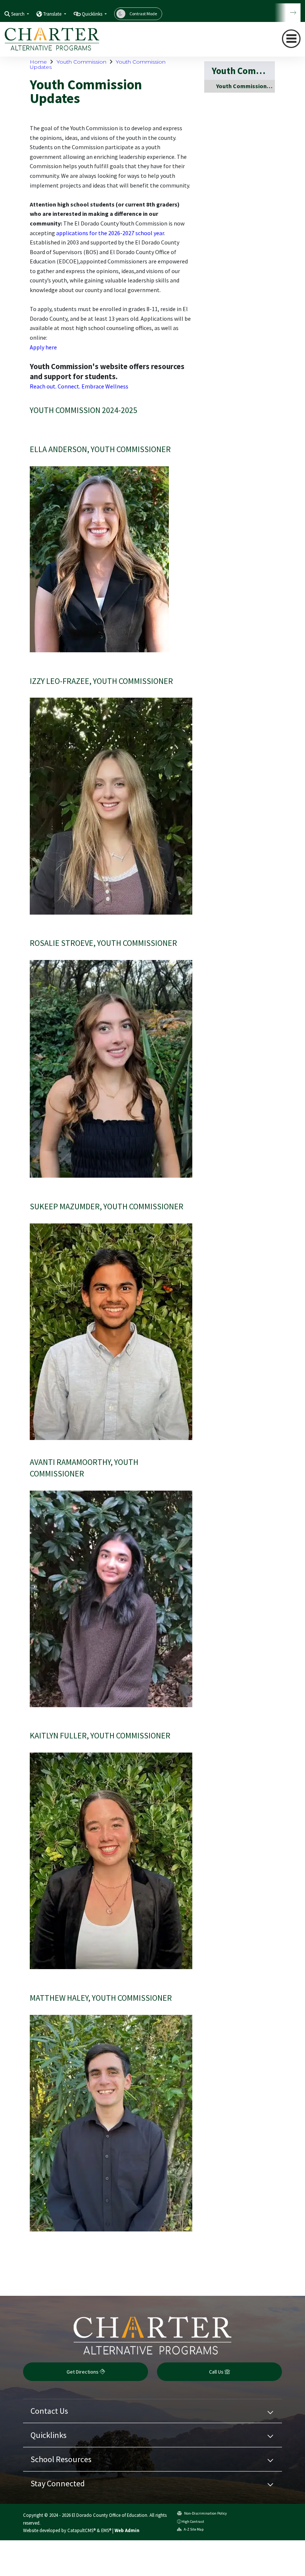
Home (38, 62)
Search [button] (18, 14)
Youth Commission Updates (245, 86)
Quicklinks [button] (93, 14)
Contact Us (49, 2411)
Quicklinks (49, 2435)
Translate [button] (53, 14)
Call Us (217, 2372)
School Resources (61, 2459)
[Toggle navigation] (291, 39)
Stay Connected (58, 2483)
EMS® (106, 2530)
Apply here (43, 347)
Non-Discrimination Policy (205, 2513)
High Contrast (193, 2521)
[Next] (288, 13)
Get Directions (83, 2372)
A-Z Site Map (193, 2529)
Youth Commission (81, 62)
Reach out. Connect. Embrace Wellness (79, 386)
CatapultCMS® (81, 2530)
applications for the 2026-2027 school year (110, 233)
